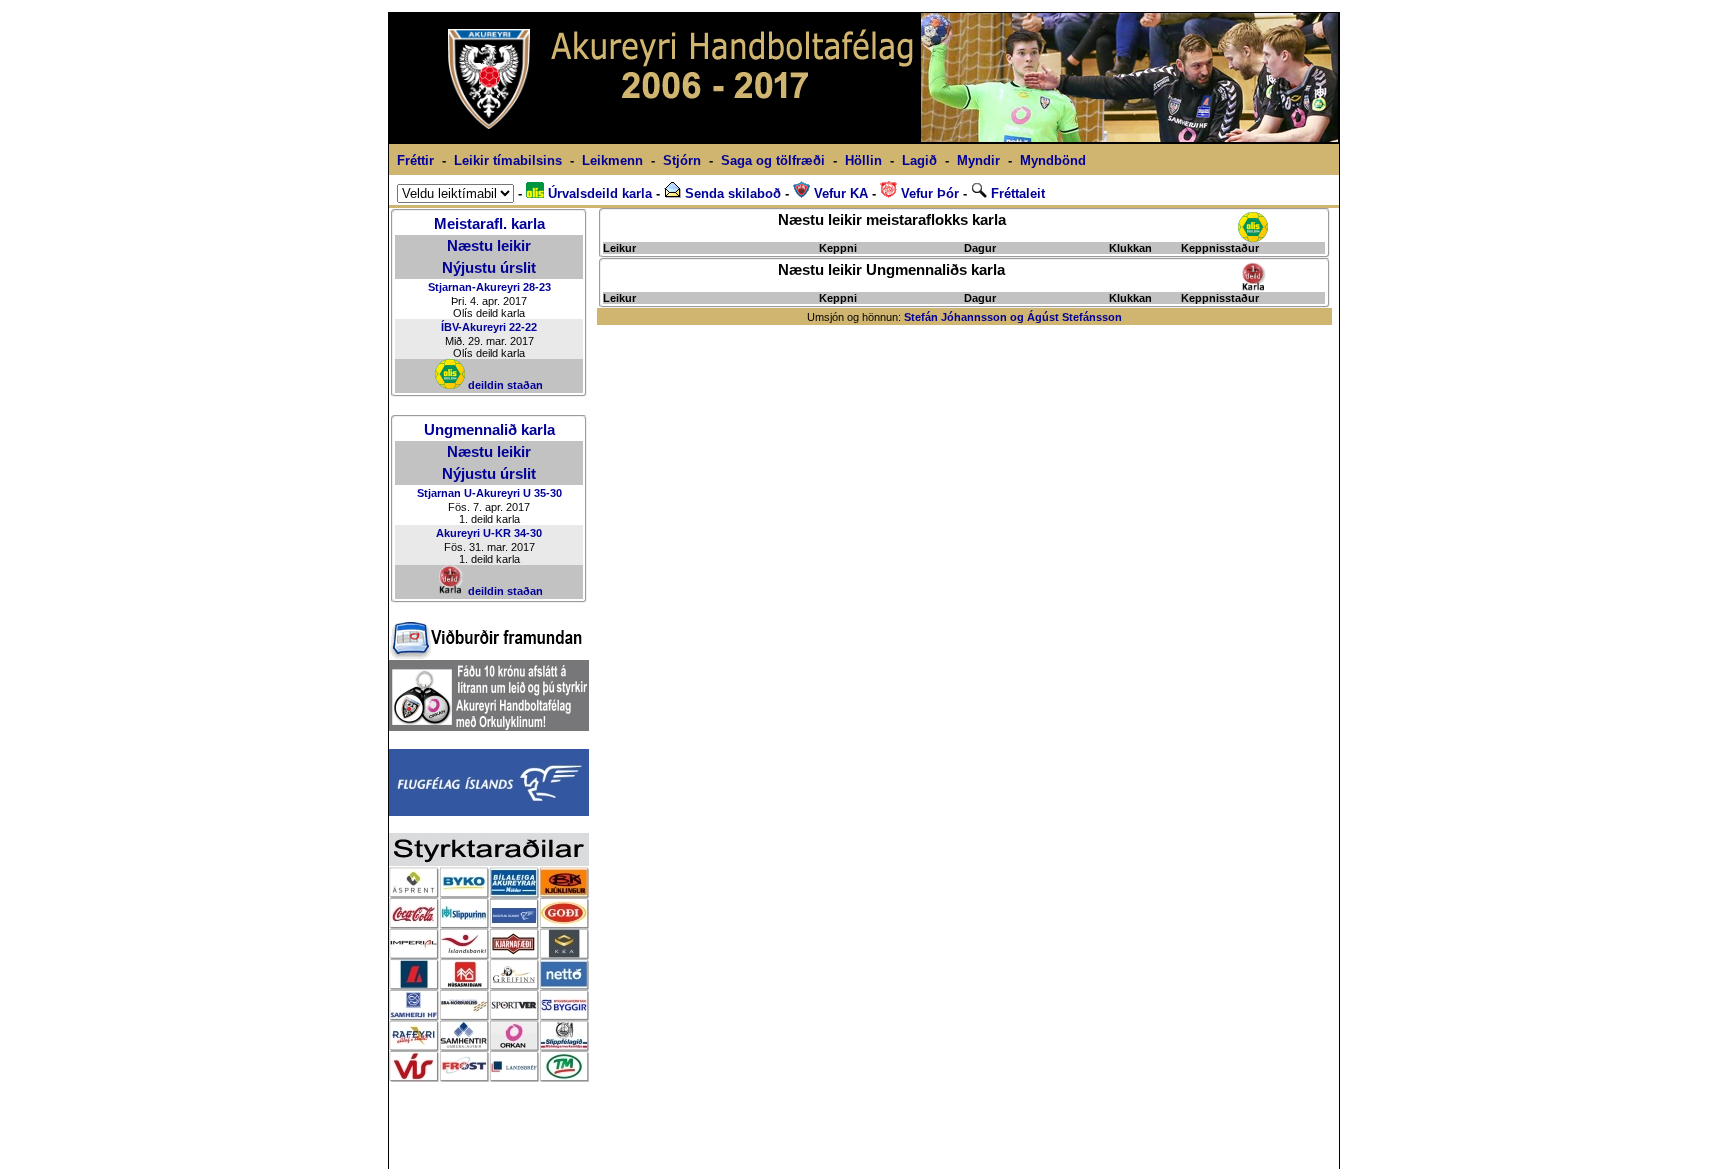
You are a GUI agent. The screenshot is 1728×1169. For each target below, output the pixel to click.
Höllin (863, 160)
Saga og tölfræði (773, 160)
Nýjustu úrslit (489, 268)
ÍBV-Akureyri (473, 327)
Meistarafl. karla (489, 224)
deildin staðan (504, 385)
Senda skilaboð (731, 193)
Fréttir (415, 160)
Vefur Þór (928, 193)
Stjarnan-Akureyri (474, 287)
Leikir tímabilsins (508, 160)
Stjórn (682, 160)
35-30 (548, 493)
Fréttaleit (1016, 193)
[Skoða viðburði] (486, 654)
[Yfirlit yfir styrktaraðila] (489, 1076)
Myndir (978, 160)
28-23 (537, 287)
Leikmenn (612, 160)
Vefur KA (839, 193)
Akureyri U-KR (473, 533)
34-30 (528, 533)
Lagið (919, 160)
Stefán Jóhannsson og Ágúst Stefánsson (1013, 317)
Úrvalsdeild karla (598, 193)
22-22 (523, 327)
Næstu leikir (489, 246)
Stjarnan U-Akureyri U (474, 493)
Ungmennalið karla (489, 430)
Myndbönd (1053, 160)
